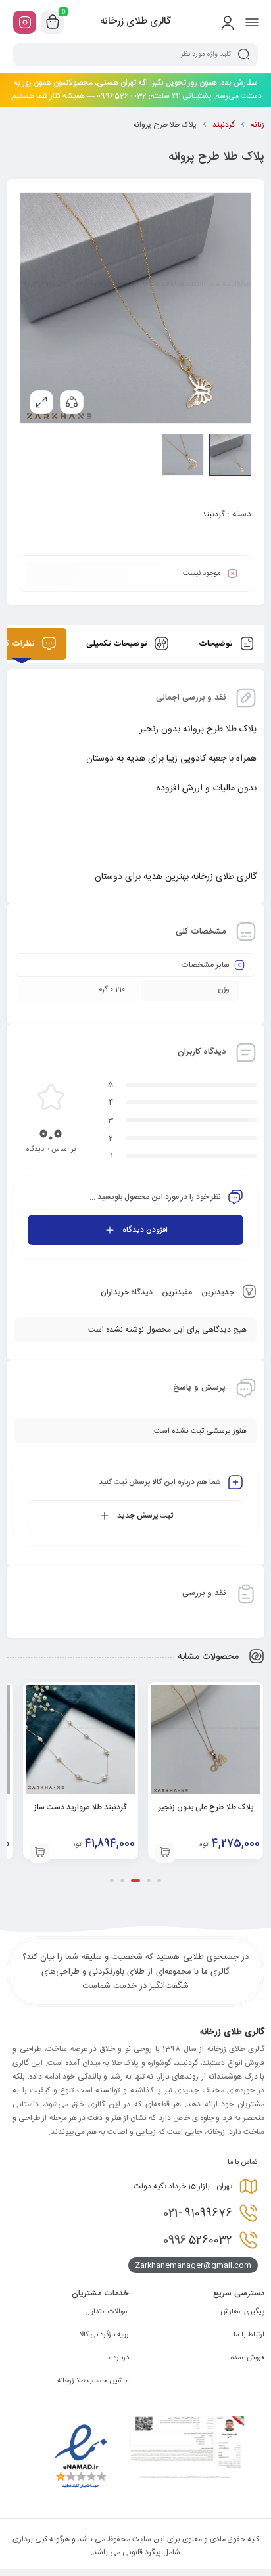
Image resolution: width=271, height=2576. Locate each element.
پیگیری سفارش (242, 2312)
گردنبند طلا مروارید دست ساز (186, 1807)
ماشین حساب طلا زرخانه (93, 2381)
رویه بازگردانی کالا (104, 2335)
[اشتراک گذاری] (72, 402)
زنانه (258, 125)
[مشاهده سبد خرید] (53, 22)
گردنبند (224, 125)
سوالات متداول (107, 2312)
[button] (145, 1853)
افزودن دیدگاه (145, 1230)
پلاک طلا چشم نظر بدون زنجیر (61, 1807)
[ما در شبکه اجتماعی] (25, 22)
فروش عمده (248, 2358)
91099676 (198, 2213)
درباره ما (117, 2358)
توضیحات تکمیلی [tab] (118, 644)
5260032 (198, 2240)
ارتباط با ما (249, 2335)
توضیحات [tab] (217, 644)
